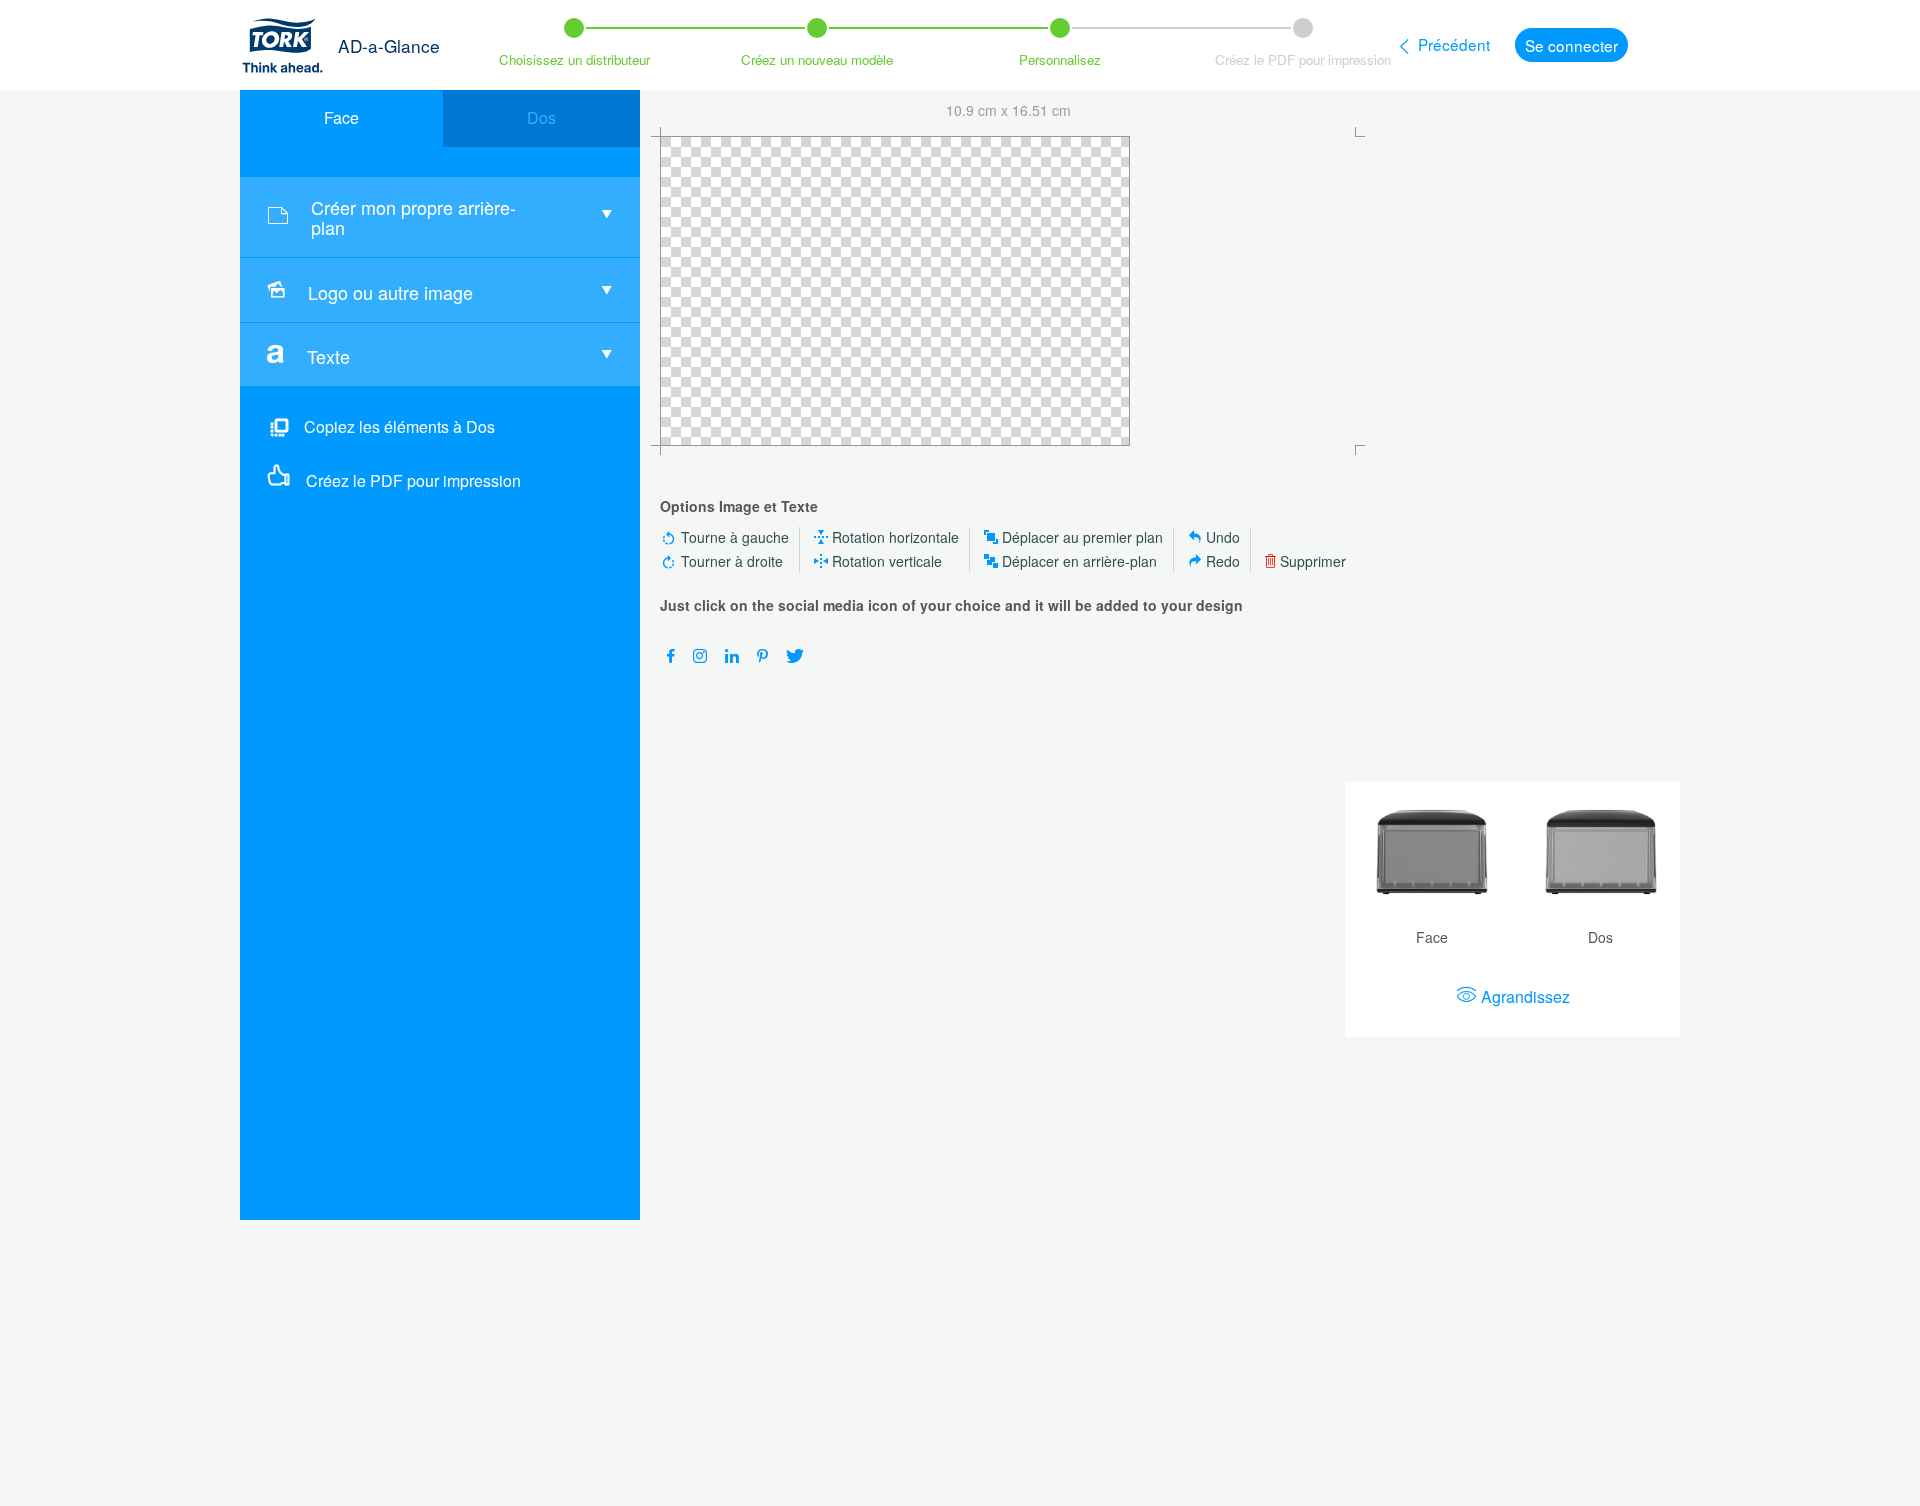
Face (341, 117)
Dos (541, 117)
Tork (289, 45)
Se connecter (1571, 45)
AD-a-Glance (389, 45)
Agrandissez (1525, 996)
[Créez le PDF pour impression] (282, 476)
